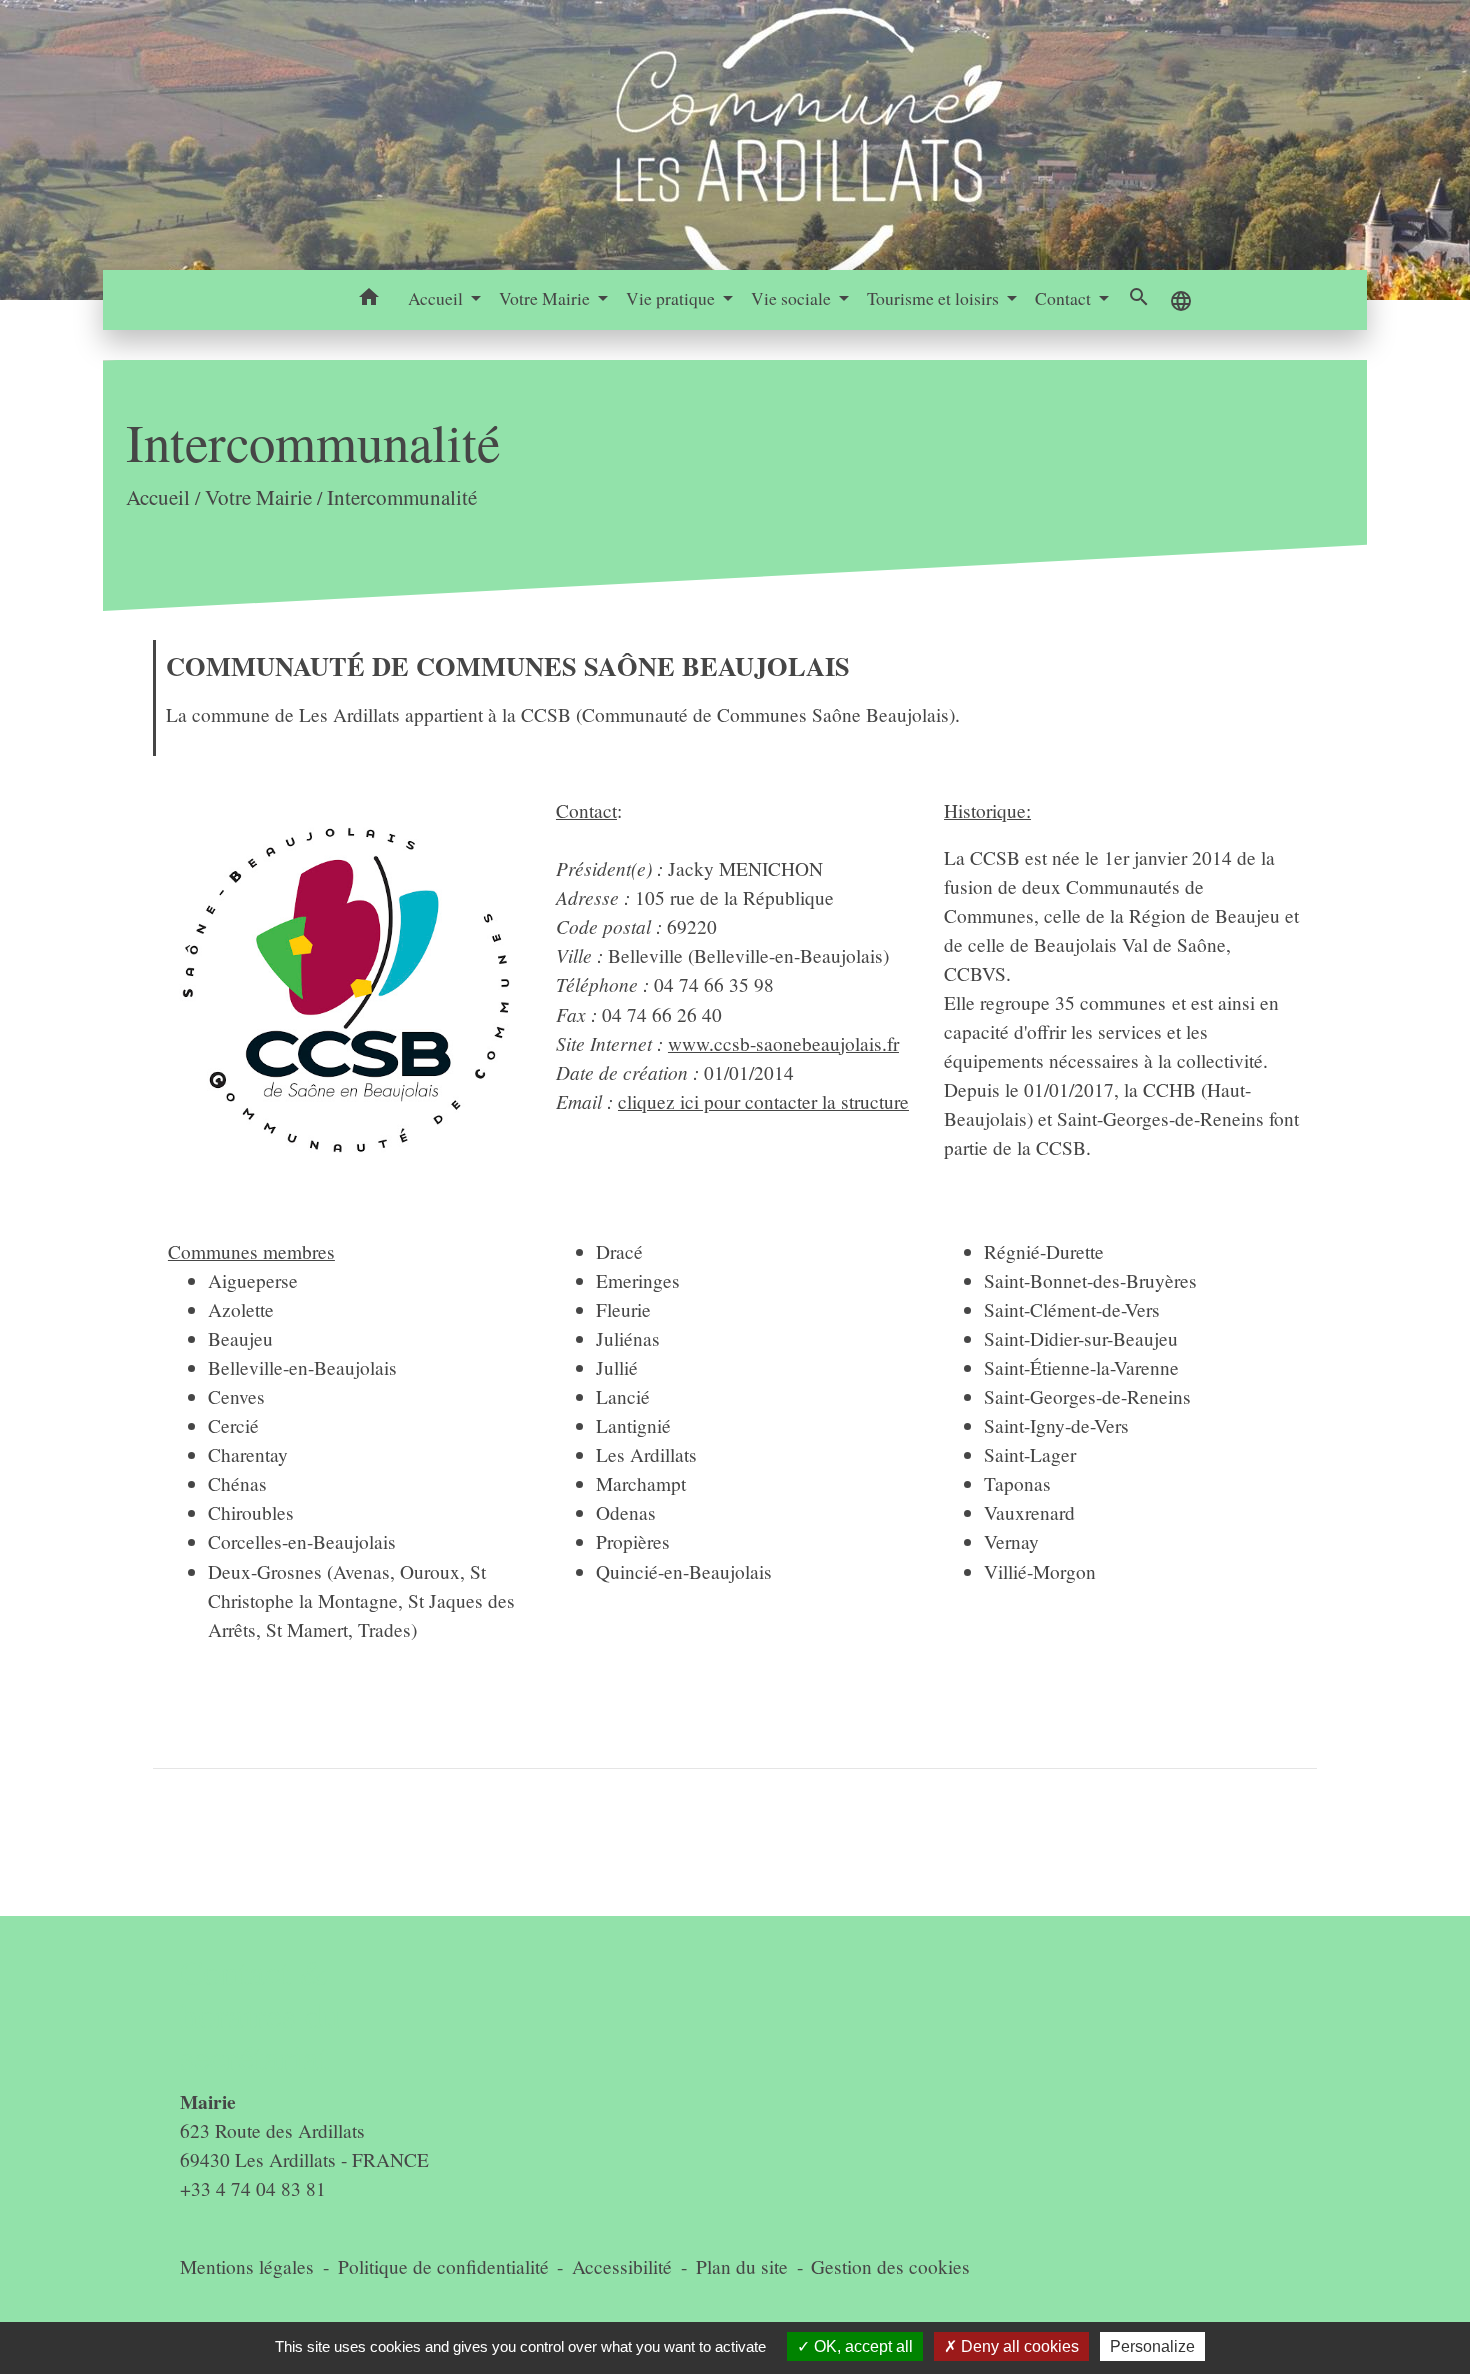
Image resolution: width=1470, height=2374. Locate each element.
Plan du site (742, 2266)
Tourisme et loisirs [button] (935, 298)
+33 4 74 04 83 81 (253, 2188)
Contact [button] (1065, 298)
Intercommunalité (402, 497)
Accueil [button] (437, 298)
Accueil (158, 497)
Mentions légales (247, 2266)
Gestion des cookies (890, 2266)
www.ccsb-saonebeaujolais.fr (783, 1043)
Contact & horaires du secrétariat (260, 2014)
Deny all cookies (1018, 2346)
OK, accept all (861, 2346)
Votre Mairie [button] (546, 298)
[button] (369, 300)
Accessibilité (622, 2266)
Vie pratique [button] (672, 298)
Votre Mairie (258, 497)
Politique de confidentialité (443, 2266)
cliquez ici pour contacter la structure (763, 1101)
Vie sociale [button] (793, 298)
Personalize (1152, 2346)
